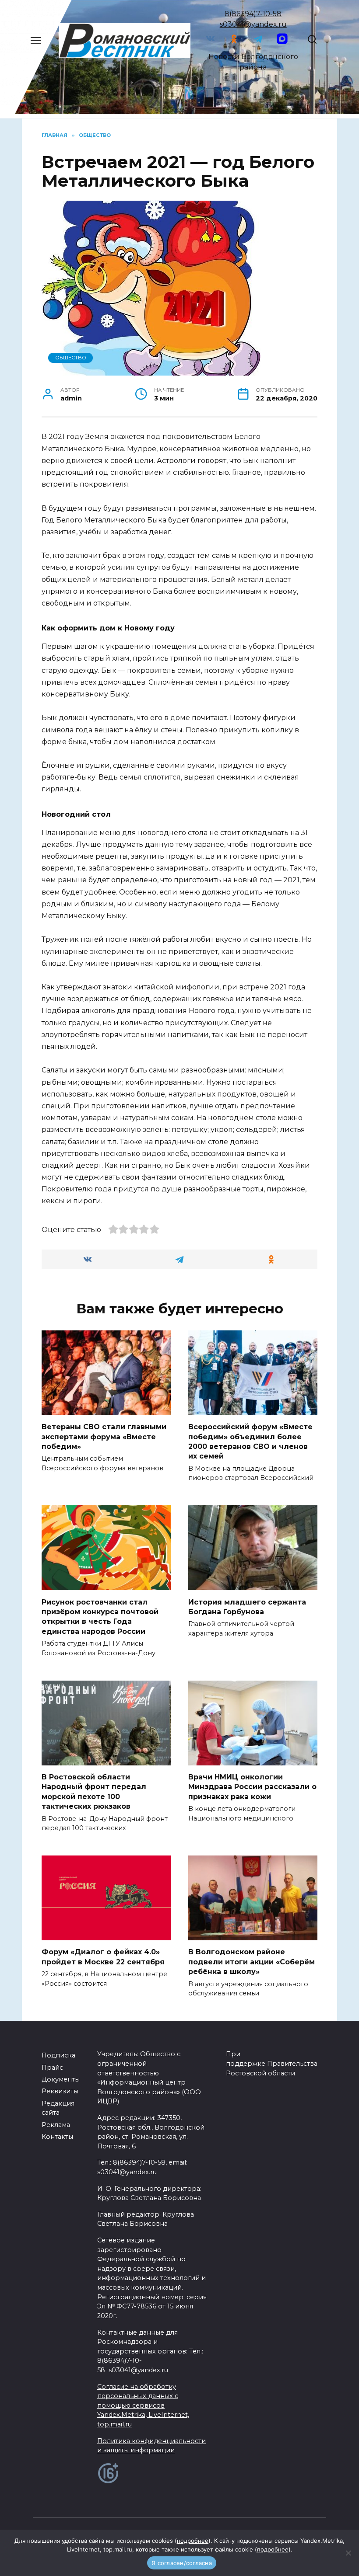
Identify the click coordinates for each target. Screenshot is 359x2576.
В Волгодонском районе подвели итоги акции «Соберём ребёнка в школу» (252, 1962)
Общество (71, 358)
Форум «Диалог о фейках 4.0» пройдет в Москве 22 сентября (103, 1957)
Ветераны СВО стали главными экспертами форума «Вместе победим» (104, 1437)
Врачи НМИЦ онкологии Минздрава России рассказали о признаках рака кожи (252, 1787)
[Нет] (348, 2553)
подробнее (193, 2541)
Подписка (58, 2055)
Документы (61, 2079)
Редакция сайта (58, 2108)
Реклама (56, 2125)
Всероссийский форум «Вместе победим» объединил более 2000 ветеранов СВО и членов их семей (250, 1441)
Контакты (57, 2137)
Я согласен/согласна (182, 2563)
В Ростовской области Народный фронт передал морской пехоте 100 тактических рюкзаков (94, 1792)
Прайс (52, 2068)
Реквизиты (60, 2091)
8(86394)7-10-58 (253, 14)
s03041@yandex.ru (253, 24)
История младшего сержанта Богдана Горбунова (247, 1607)
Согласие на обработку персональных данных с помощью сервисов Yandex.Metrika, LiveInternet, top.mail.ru (143, 2405)
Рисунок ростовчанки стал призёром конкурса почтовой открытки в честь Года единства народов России (100, 1616)
